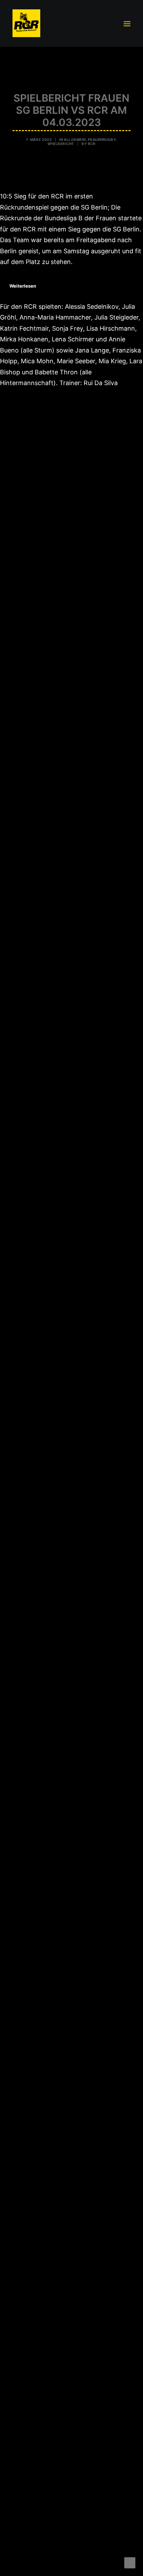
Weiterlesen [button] (23, 286)
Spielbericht (61, 144)
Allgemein (75, 139)
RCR (92, 144)
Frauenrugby (102, 139)
